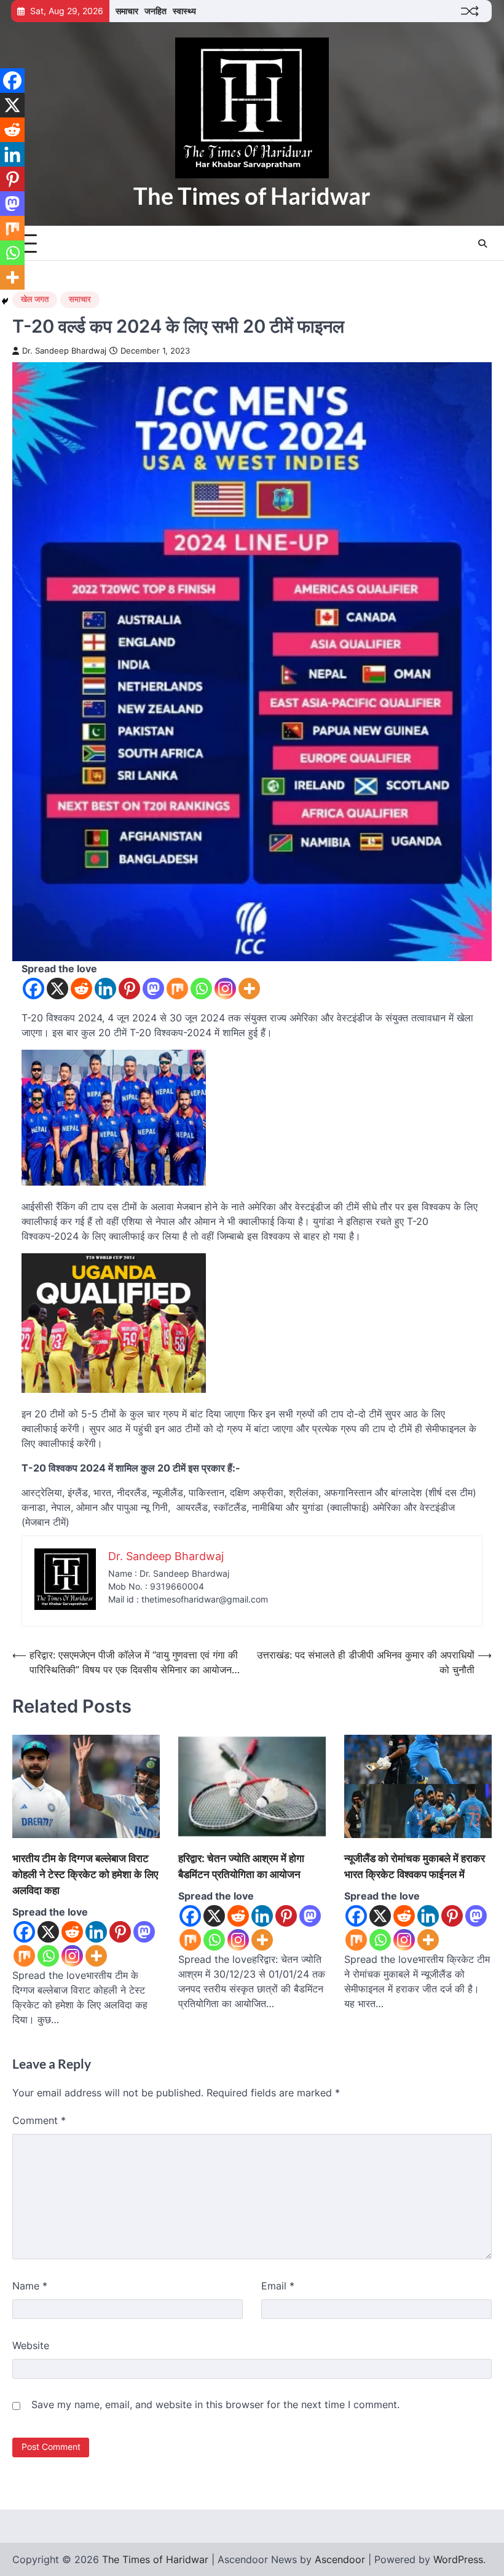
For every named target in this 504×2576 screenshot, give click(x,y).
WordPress (458, 2559)
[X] (57, 989)
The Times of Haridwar (252, 196)
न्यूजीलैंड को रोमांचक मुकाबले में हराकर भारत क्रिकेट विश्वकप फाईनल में (415, 1866)
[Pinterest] (129, 989)
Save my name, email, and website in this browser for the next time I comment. (215, 2404)
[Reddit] (81, 989)
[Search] (482, 244)
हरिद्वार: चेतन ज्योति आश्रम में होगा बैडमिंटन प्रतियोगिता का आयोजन (241, 1866)
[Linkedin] (105, 989)
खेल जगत (35, 299)
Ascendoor (340, 2559)
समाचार (127, 11)
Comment (39, 2120)
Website (31, 2345)
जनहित (156, 11)
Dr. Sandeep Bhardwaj (64, 351)
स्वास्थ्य (184, 11)
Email (278, 2286)
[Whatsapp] (201, 989)
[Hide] (5, 301)
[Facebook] (33, 989)
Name (30, 2286)
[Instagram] (225, 989)
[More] (249, 989)
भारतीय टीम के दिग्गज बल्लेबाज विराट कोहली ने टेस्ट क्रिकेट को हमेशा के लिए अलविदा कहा (85, 1874)
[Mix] (177, 989)
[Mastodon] (153, 989)
